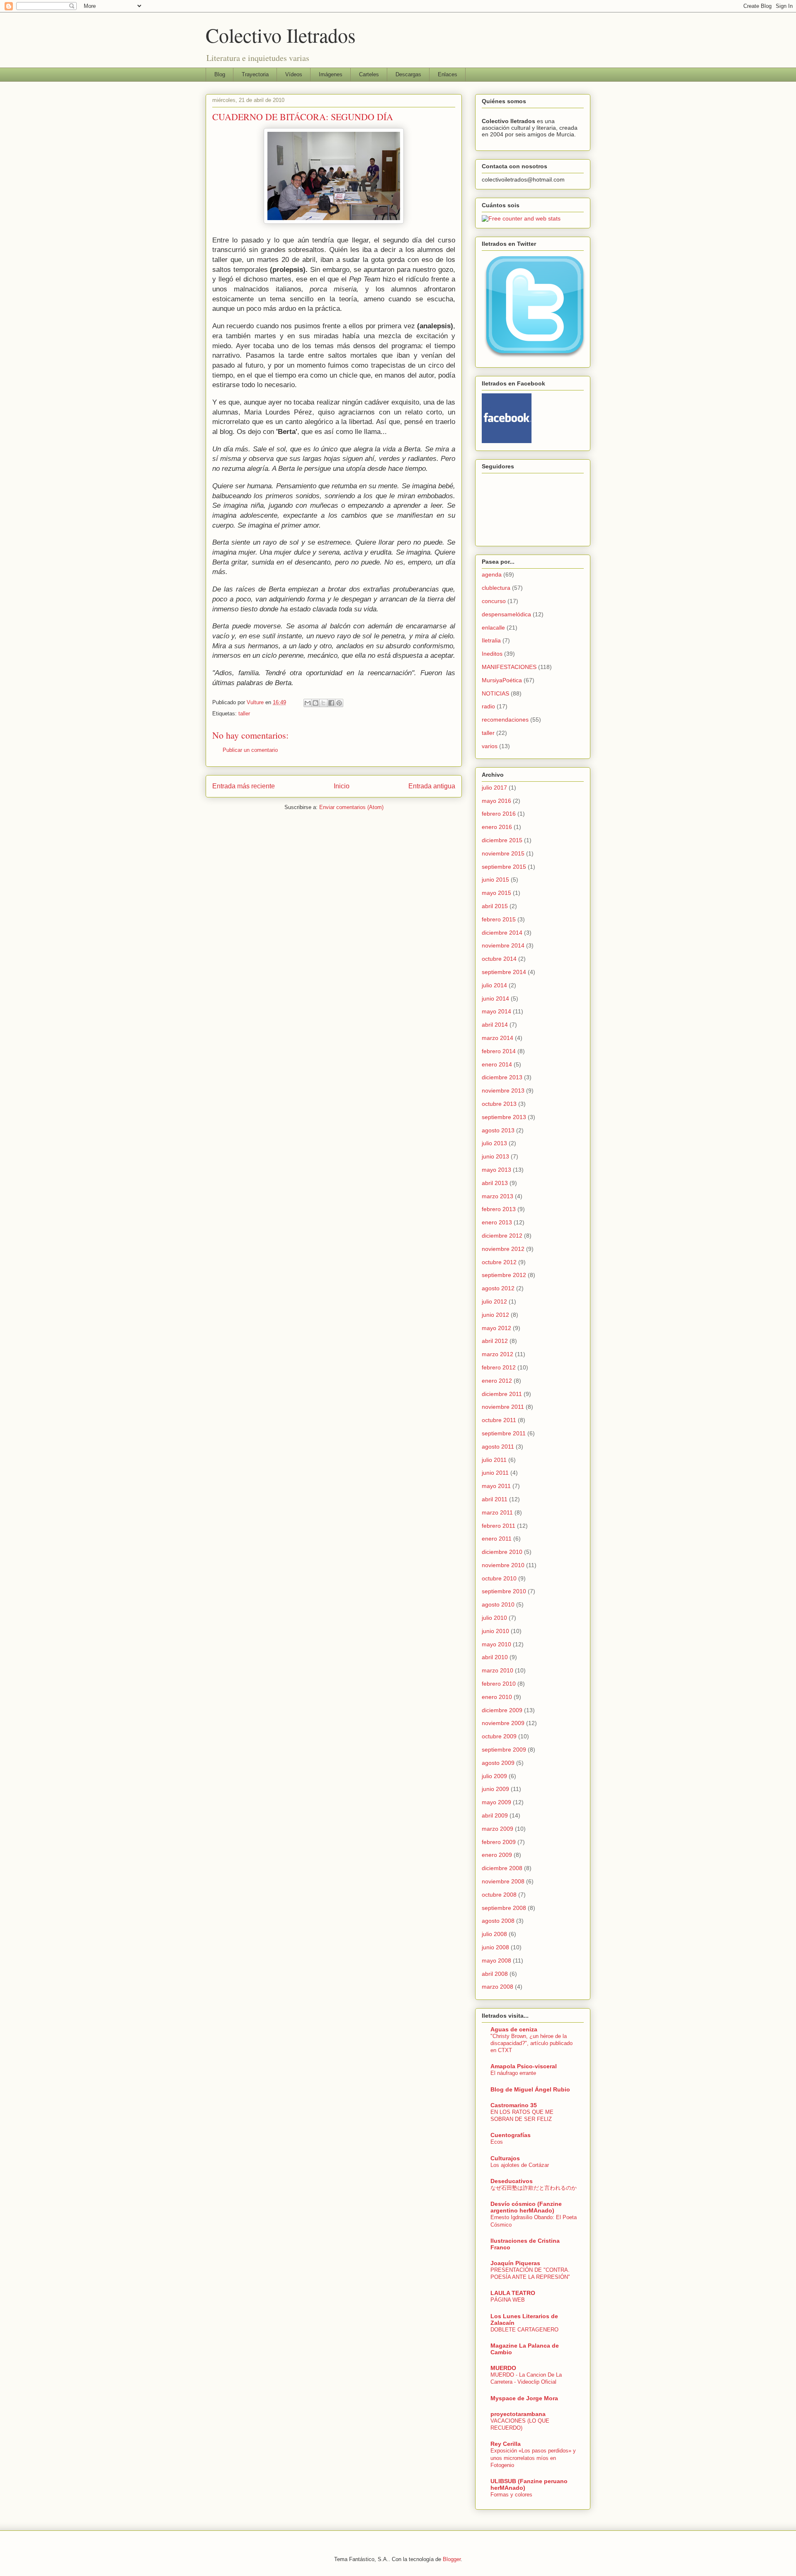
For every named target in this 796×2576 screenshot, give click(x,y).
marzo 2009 (498, 1829)
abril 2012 (495, 1341)
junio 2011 (495, 1473)
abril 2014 (495, 1025)
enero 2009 (497, 1855)
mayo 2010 (496, 1644)
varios (490, 746)
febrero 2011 (499, 1526)
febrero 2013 (499, 1209)
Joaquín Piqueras (515, 2263)
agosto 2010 (498, 1604)
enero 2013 (497, 1222)
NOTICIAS (495, 693)
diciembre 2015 (502, 840)
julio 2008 (494, 1934)
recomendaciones (505, 720)
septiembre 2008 (504, 1908)
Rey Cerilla (506, 2444)
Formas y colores (511, 2495)
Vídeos (294, 74)
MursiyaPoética (502, 680)
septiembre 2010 (504, 1591)
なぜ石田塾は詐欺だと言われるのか (534, 2188)
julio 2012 (494, 1301)
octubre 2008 (499, 1895)
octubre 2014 (499, 959)
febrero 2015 (499, 919)
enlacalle (493, 628)
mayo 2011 (496, 1486)
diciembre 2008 (502, 1868)
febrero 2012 (499, 1367)
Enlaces (448, 74)
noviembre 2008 (503, 1881)
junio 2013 (495, 1156)
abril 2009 (495, 1815)
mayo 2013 (496, 1170)
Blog (220, 74)
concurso (494, 601)
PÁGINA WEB (508, 2300)
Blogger (452, 2559)
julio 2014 (494, 985)
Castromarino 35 (514, 2105)
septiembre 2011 (504, 1433)
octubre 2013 (499, 1104)
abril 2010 (495, 1657)
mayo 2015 (496, 893)
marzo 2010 (498, 1670)
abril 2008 (495, 1974)
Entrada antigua (432, 786)
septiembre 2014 (504, 972)
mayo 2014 (496, 1011)
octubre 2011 (499, 1420)
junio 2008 (495, 1947)
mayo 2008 (496, 1960)
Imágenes (331, 74)
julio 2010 (494, 1618)
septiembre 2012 (504, 1275)
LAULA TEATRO (513, 2293)
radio (488, 706)
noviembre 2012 (503, 1249)
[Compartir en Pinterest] (339, 703)
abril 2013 (495, 1183)
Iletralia (491, 640)
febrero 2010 (499, 1684)
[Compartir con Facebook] (331, 703)
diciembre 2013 (502, 1077)
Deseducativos (512, 2181)
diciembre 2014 (502, 933)
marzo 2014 (498, 1038)
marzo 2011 (497, 1512)
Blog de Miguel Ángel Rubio (530, 2089)
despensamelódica (506, 614)
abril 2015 (495, 906)
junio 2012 (495, 1315)
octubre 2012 (499, 1262)
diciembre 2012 (502, 1236)
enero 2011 (497, 1539)
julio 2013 (494, 1143)
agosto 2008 (498, 1921)
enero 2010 (497, 1697)
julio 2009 (494, 1776)
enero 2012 (497, 1381)
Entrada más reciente (244, 786)
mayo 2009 (496, 1802)
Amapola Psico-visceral (524, 2066)
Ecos (497, 2142)
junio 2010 (495, 1631)
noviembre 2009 (503, 1723)
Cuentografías (511, 2135)
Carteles (369, 74)
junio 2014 (495, 998)
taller (244, 714)
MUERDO (503, 2368)
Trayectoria (255, 74)
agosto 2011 (498, 1447)
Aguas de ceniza (514, 2029)
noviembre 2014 (503, 945)
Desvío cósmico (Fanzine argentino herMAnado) (526, 2207)
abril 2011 (495, 1499)
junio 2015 (495, 880)
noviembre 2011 (503, 1407)
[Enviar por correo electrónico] (308, 703)
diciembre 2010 (502, 1552)
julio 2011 (494, 1460)
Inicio (342, 786)
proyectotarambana (518, 2414)
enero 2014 (497, 1064)
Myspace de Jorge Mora (524, 2398)
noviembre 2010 (503, 1565)
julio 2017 (494, 788)
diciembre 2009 (502, 1710)
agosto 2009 (498, 1763)
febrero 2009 (499, 1842)
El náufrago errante (513, 2073)
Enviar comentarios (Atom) (351, 807)
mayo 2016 (496, 801)
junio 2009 (495, 1789)
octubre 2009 (499, 1736)
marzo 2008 (498, 1987)
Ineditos (492, 654)
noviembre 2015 (503, 853)
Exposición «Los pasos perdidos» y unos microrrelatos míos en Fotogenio (533, 2458)
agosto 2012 (498, 1288)
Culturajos (505, 2158)
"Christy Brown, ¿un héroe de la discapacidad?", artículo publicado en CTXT (531, 2043)
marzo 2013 (498, 1196)
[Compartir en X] (323, 703)
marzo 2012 (498, 1354)
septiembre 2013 (504, 1117)
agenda (492, 574)
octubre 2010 (499, 1578)
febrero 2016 (499, 814)
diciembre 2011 (502, 1394)
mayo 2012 (496, 1328)
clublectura (496, 588)
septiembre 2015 (504, 867)
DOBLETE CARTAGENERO (524, 2330)
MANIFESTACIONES (509, 667)
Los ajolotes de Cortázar (520, 2165)
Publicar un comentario (250, 750)
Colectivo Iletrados (281, 35)
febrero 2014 (499, 1051)
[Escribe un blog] (315, 703)
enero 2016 (497, 827)
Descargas (408, 74)
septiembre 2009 (504, 1750)
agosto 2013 (498, 1130)
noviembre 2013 (503, 1090)
